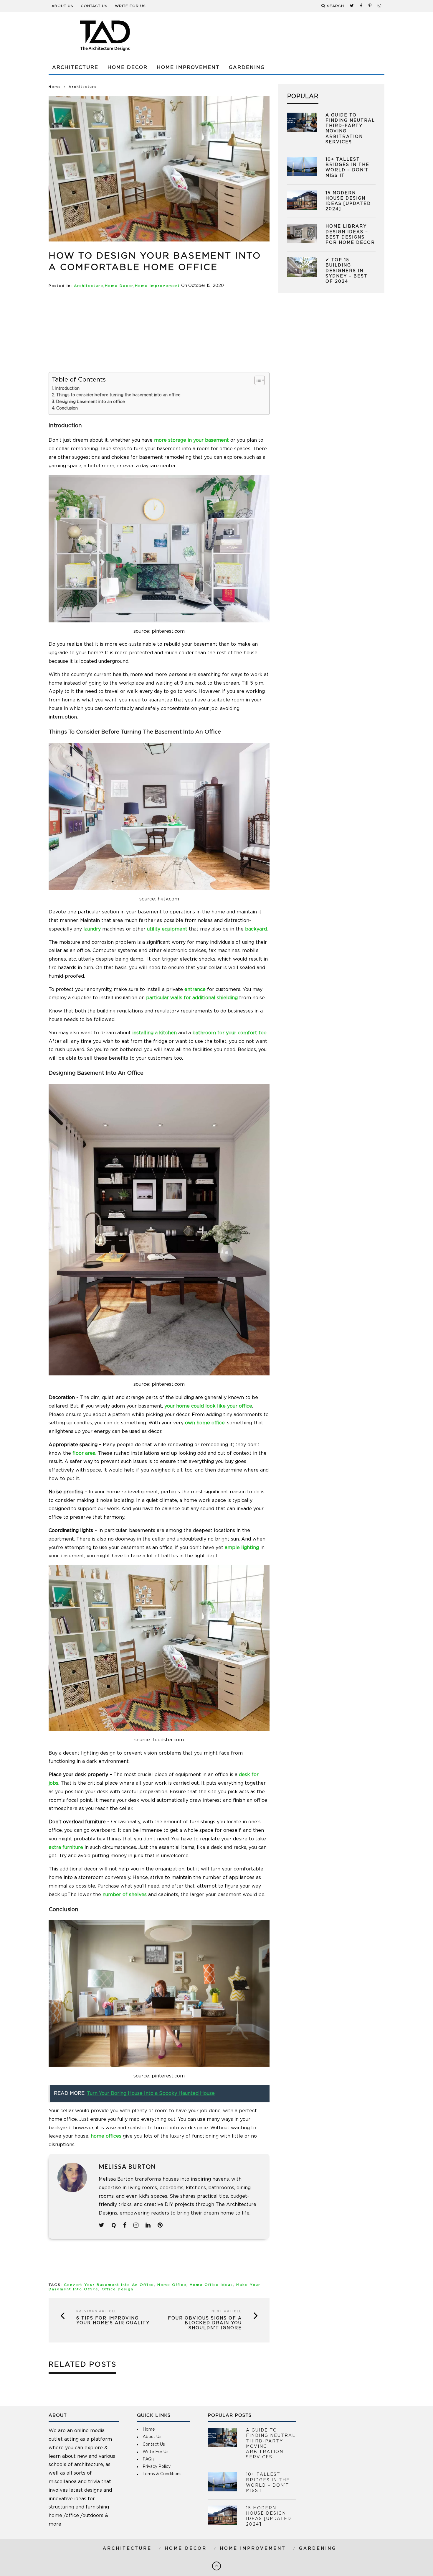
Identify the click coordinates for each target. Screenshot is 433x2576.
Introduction (67, 389)
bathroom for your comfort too (229, 1033)
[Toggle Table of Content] (257, 380)
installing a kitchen (154, 1033)
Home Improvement (188, 68)
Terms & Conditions (162, 2474)
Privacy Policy (157, 2467)
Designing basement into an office (90, 402)
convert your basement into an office (109, 2285)
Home (55, 87)
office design (118, 2289)
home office (172, 2285)
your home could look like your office (208, 1406)
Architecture (75, 68)
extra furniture (66, 1847)
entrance (195, 989)
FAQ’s (149, 2459)
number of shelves (125, 1895)
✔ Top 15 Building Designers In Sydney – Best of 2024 (347, 271)
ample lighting (242, 1548)
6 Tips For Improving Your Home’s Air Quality (113, 2321)
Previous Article (97, 2311)
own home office (205, 1423)
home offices (106, 2136)
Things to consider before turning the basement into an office (118, 395)
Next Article (227, 2311)
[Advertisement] (277, 35)
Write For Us (130, 6)
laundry (92, 929)
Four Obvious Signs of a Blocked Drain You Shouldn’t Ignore (205, 2323)
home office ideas (211, 2285)
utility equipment (167, 929)
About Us (62, 6)
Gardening (247, 68)
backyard (256, 929)
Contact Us (94, 6)
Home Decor (128, 68)
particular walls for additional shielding (192, 998)
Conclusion (67, 408)
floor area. (84, 1453)
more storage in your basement (191, 440)
